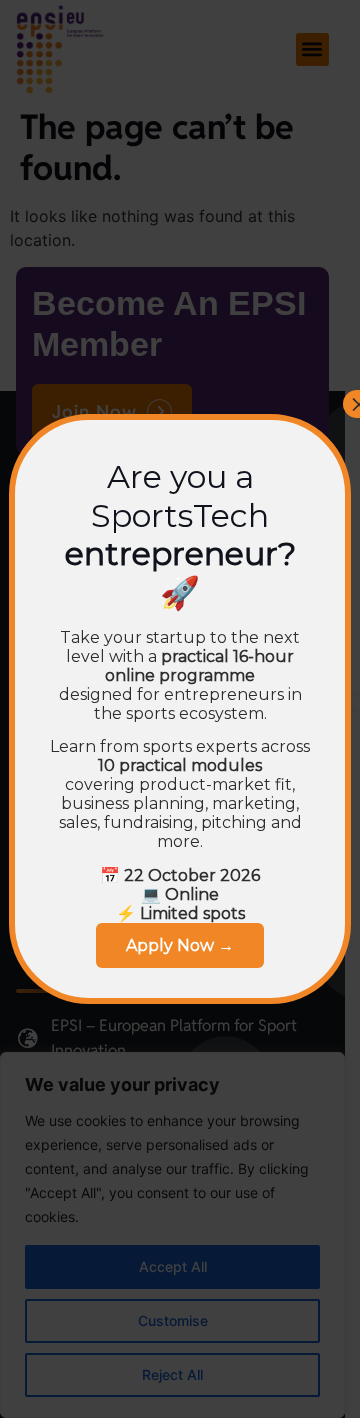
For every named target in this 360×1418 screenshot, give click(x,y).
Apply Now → (180, 945)
